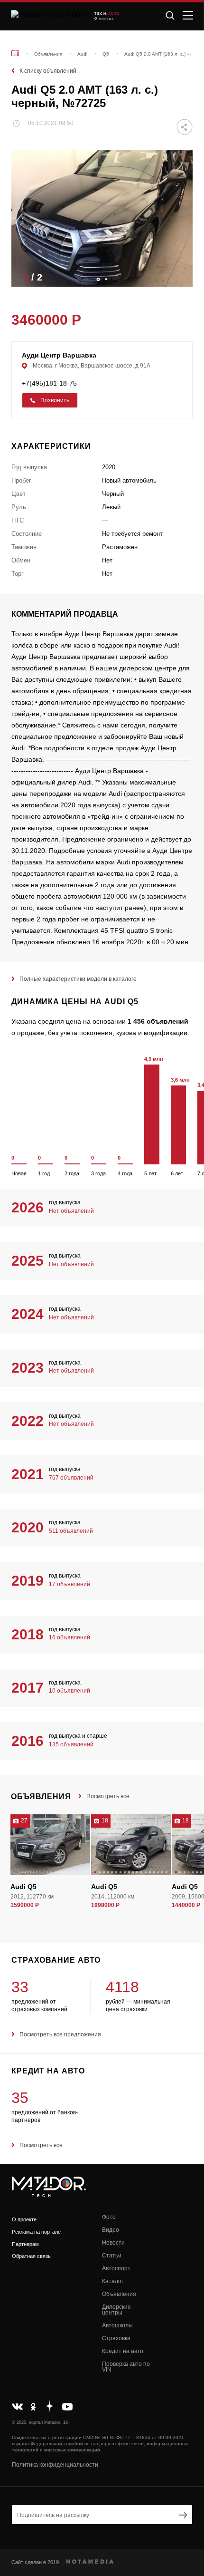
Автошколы (117, 2325)
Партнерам (25, 2244)
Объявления (119, 2294)
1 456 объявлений (158, 1021)
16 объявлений (70, 1637)
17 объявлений (70, 1584)
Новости (113, 2243)
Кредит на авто (123, 2351)
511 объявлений (71, 1531)
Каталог (113, 2281)
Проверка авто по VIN (126, 2367)
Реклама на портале (36, 2232)
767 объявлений (71, 1478)
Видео (111, 2230)
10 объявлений (70, 1691)
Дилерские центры (116, 2310)
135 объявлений (71, 1744)
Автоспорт (116, 2268)
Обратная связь (31, 2256)
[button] (181, 277)
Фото (109, 2217)
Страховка (116, 2338)
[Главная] (15, 53)
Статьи (112, 2256)
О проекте (24, 2219)
